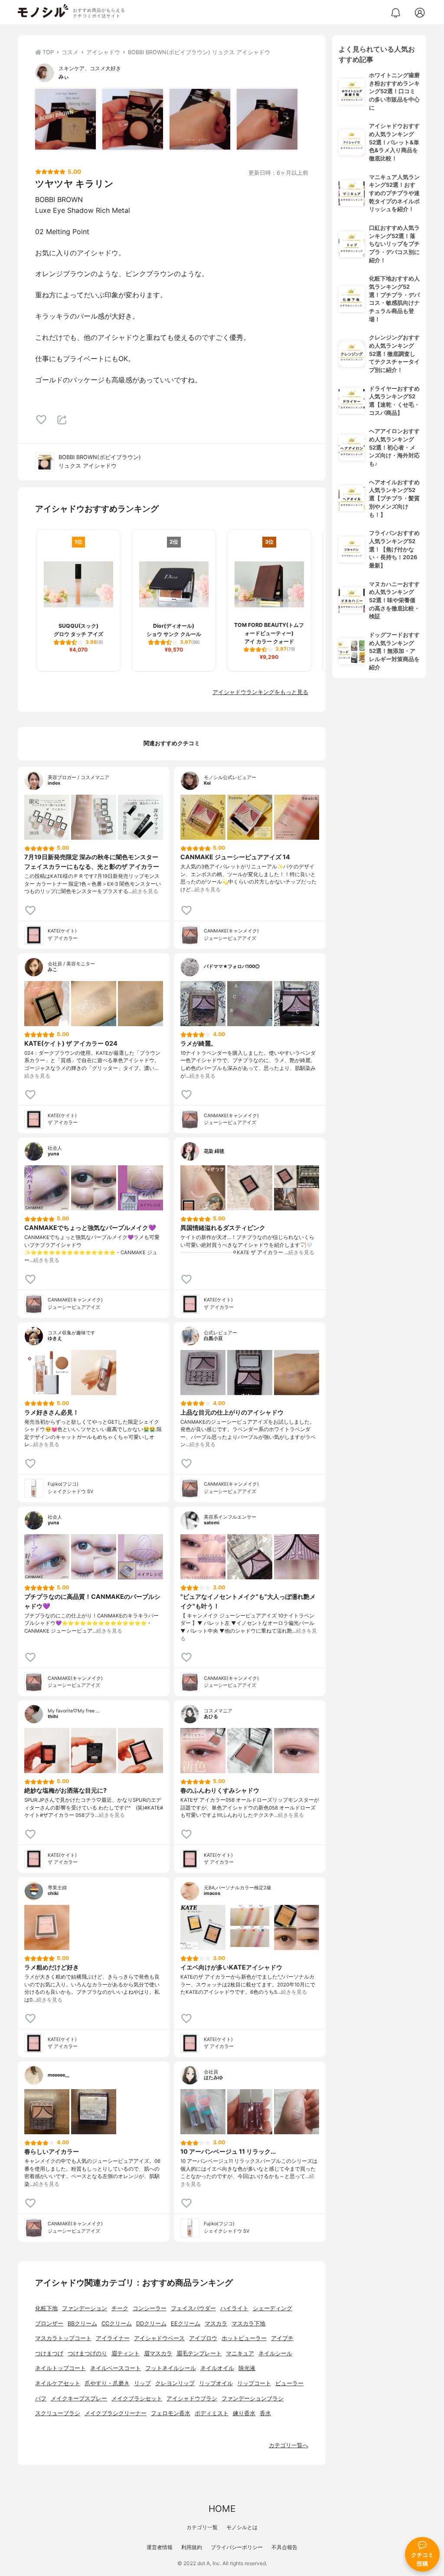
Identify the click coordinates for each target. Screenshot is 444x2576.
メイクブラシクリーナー (116, 2413)
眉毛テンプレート (199, 2353)
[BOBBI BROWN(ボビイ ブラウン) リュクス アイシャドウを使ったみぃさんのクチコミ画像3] (200, 119)
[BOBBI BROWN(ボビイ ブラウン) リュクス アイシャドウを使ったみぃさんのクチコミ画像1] (65, 119)
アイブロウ (203, 2338)
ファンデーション (85, 2308)
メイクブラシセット (137, 2398)
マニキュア (240, 2353)
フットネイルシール (171, 2368)
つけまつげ (49, 2353)
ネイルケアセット (58, 2383)
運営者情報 (160, 2547)
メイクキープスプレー (79, 2398)
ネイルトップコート (60, 2368)
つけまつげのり (87, 2353)
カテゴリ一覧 (202, 2527)
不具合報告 (284, 2547)
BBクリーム (82, 2323)
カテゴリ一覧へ (289, 2445)
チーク (120, 2308)
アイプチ (282, 2338)
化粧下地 (46, 2308)
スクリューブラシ (58, 2413)
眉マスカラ (158, 2353)
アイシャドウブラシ (192, 2398)
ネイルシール (275, 2353)
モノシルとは (242, 2527)
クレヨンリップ (175, 2383)
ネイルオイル (217, 2368)
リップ (142, 2383)
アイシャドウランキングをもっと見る (260, 692)
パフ (41, 2398)
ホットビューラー (244, 2338)
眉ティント (126, 2353)
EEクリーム (186, 2323)
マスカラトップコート (63, 2338)
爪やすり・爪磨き (107, 2383)
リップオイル (216, 2383)
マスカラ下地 (248, 2323)
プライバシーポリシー (237, 2547)
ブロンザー (49, 2323)
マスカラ (216, 2323)
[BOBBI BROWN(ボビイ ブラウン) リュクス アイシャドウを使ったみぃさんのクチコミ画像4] (267, 119)
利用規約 (192, 2547)
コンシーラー (150, 2308)
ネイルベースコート (116, 2368)
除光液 (247, 2368)
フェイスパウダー (193, 2308)
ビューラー (289, 2383)
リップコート (254, 2383)
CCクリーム (117, 2323)
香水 (265, 2413)
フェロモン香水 (171, 2413)
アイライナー (113, 2338)
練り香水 (244, 2413)
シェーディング (273, 2308)
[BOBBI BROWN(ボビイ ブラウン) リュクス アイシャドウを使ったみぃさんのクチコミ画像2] (133, 119)
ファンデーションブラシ (253, 2398)
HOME (222, 2509)
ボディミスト (212, 2413)
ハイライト (234, 2308)
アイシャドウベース (159, 2338)
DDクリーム (151, 2323)
